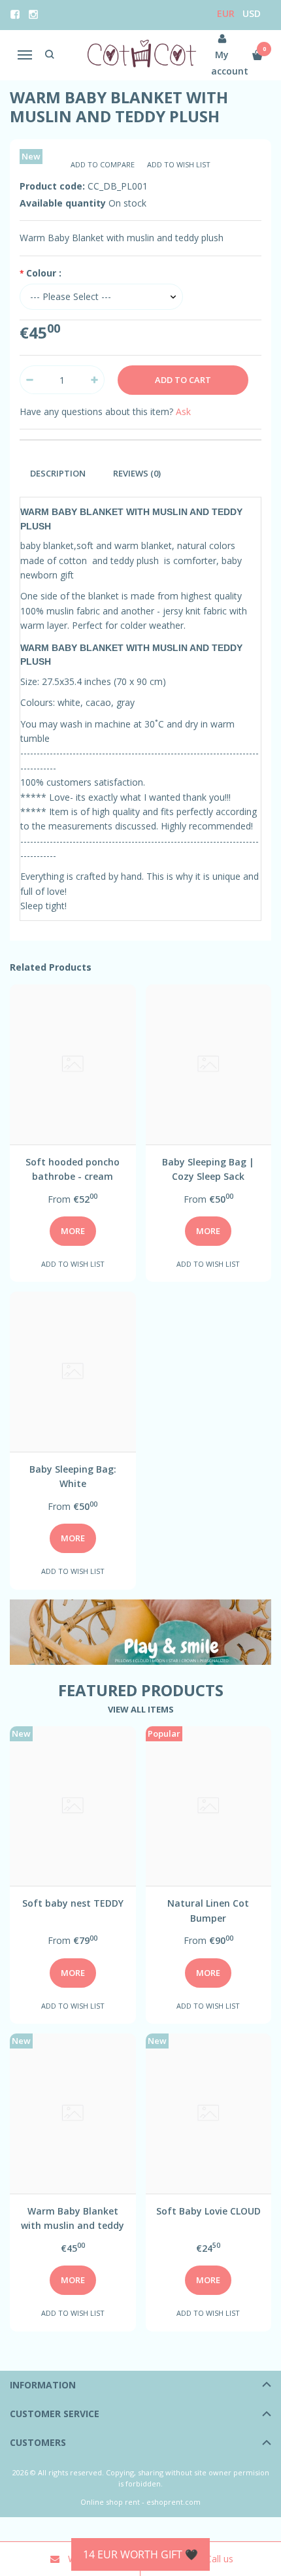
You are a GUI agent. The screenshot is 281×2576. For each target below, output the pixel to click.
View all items (141, 1709)
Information (43, 2385)
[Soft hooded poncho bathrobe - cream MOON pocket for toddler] (73, 1064)
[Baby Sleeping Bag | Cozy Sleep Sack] (209, 1064)
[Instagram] (33, 14)
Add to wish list (179, 164)
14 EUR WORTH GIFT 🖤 (140, 2554)
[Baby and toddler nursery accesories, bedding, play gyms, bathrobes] (141, 55)
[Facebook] (15, 14)
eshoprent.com (174, 2502)
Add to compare (103, 164)
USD (252, 13)
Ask (183, 411)
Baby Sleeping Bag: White (73, 1476)
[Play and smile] (140, 1632)
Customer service (55, 2414)
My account (223, 63)
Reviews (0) (137, 473)
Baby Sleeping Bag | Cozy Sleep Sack (208, 1169)
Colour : (44, 273)
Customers (38, 2442)
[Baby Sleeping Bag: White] (73, 1372)
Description (58, 473)
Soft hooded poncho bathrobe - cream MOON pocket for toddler (73, 1169)
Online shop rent (110, 2502)
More (73, 1231)
